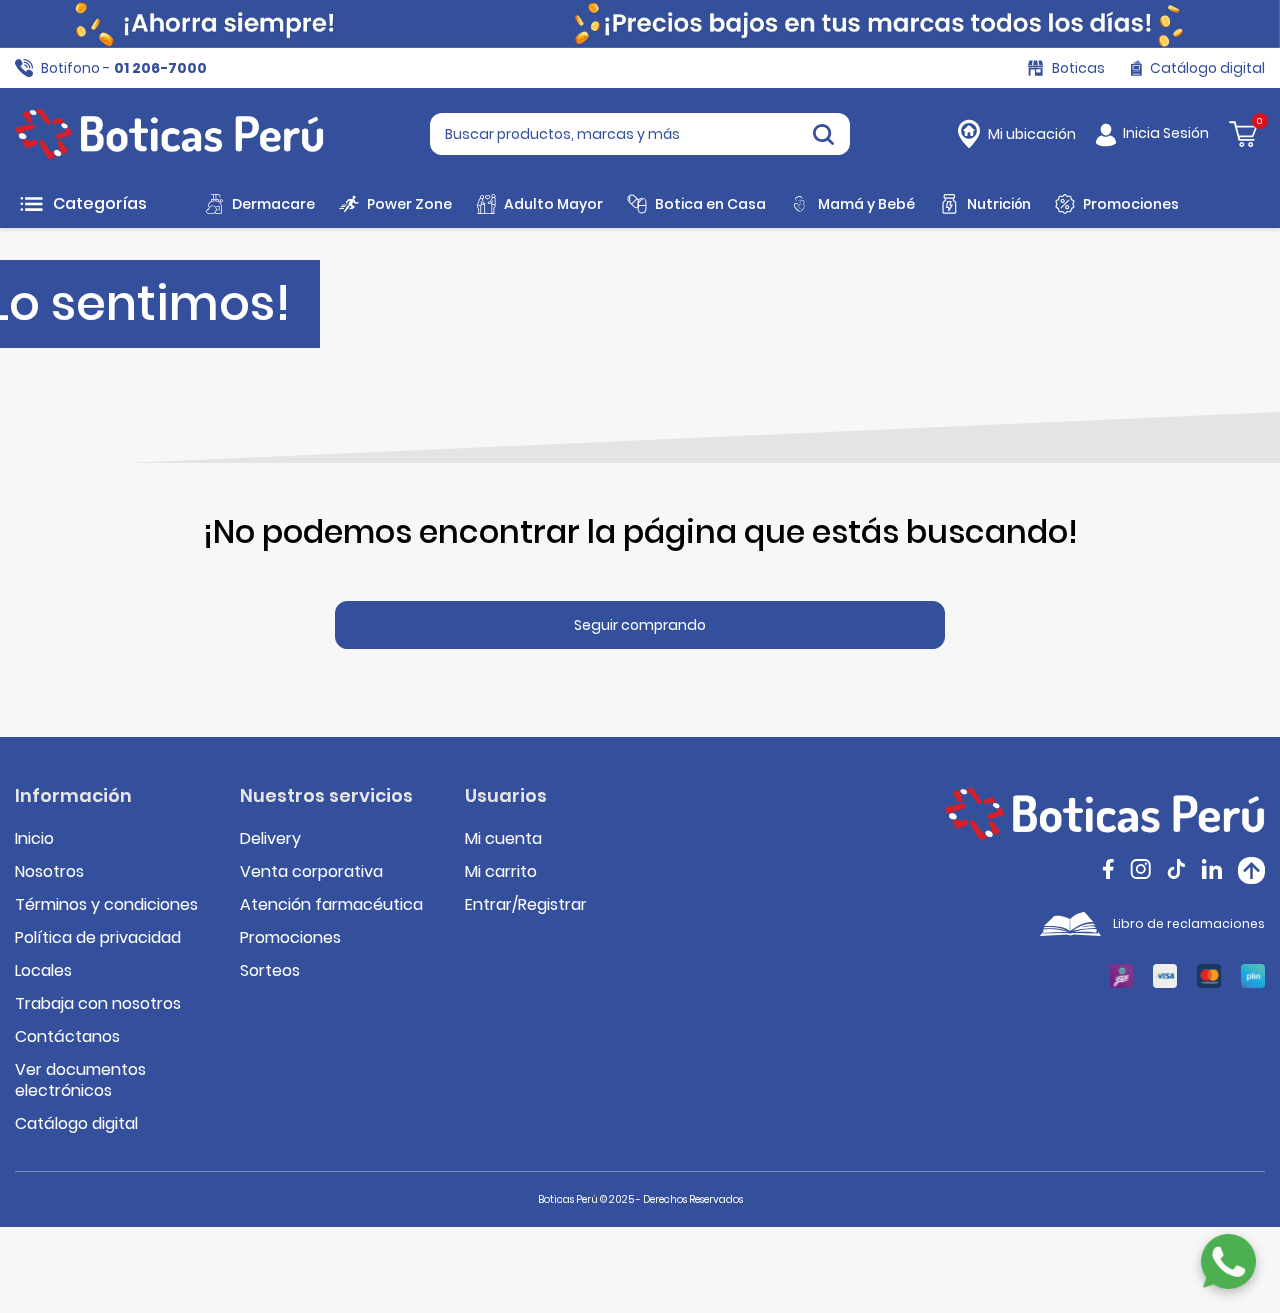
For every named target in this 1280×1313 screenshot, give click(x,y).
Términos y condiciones (106, 904)
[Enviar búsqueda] (823, 134)
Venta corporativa (311, 871)
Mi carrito (501, 871)
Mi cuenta (503, 838)
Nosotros (49, 871)
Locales (43, 970)
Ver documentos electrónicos (80, 1080)
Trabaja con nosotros (98, 1003)
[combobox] (640, 134)
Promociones (290, 937)
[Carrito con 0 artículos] (1243, 132)
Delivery (270, 838)
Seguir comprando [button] (640, 625)
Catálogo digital (76, 1123)
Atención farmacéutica (331, 904)
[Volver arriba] (1251, 870)
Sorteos (270, 970)
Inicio (34, 838)
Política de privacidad (98, 937)
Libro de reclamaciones (1189, 923)
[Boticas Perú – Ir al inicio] (169, 134)
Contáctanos (67, 1036)
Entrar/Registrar (526, 904)
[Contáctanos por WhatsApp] (1228, 1261)
